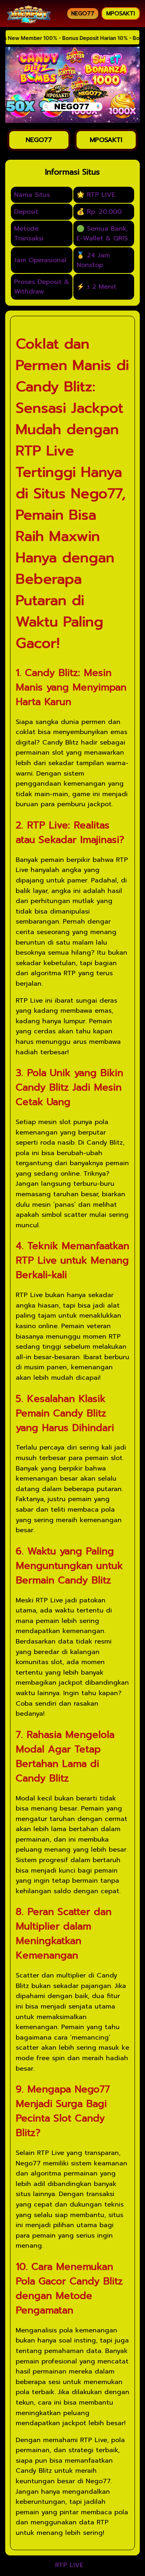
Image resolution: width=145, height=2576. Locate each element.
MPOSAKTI (121, 14)
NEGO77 (83, 14)
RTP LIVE (69, 2566)
